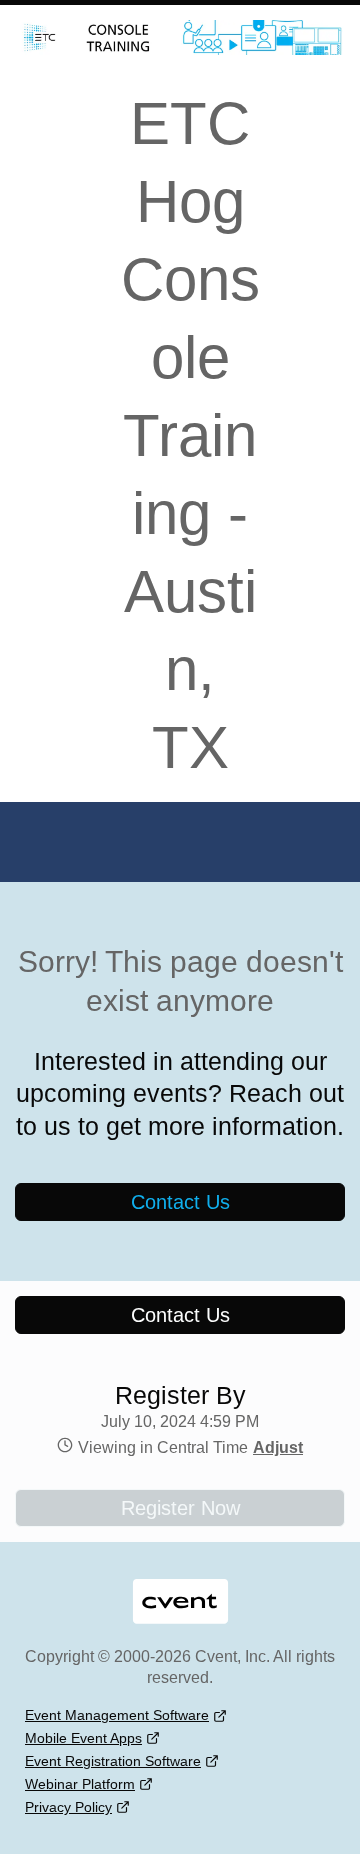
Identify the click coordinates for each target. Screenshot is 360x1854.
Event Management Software (117, 1715)
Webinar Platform (80, 1784)
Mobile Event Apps (83, 1738)
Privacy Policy (68, 1807)
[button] (275, 1447)
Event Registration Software (113, 1761)
